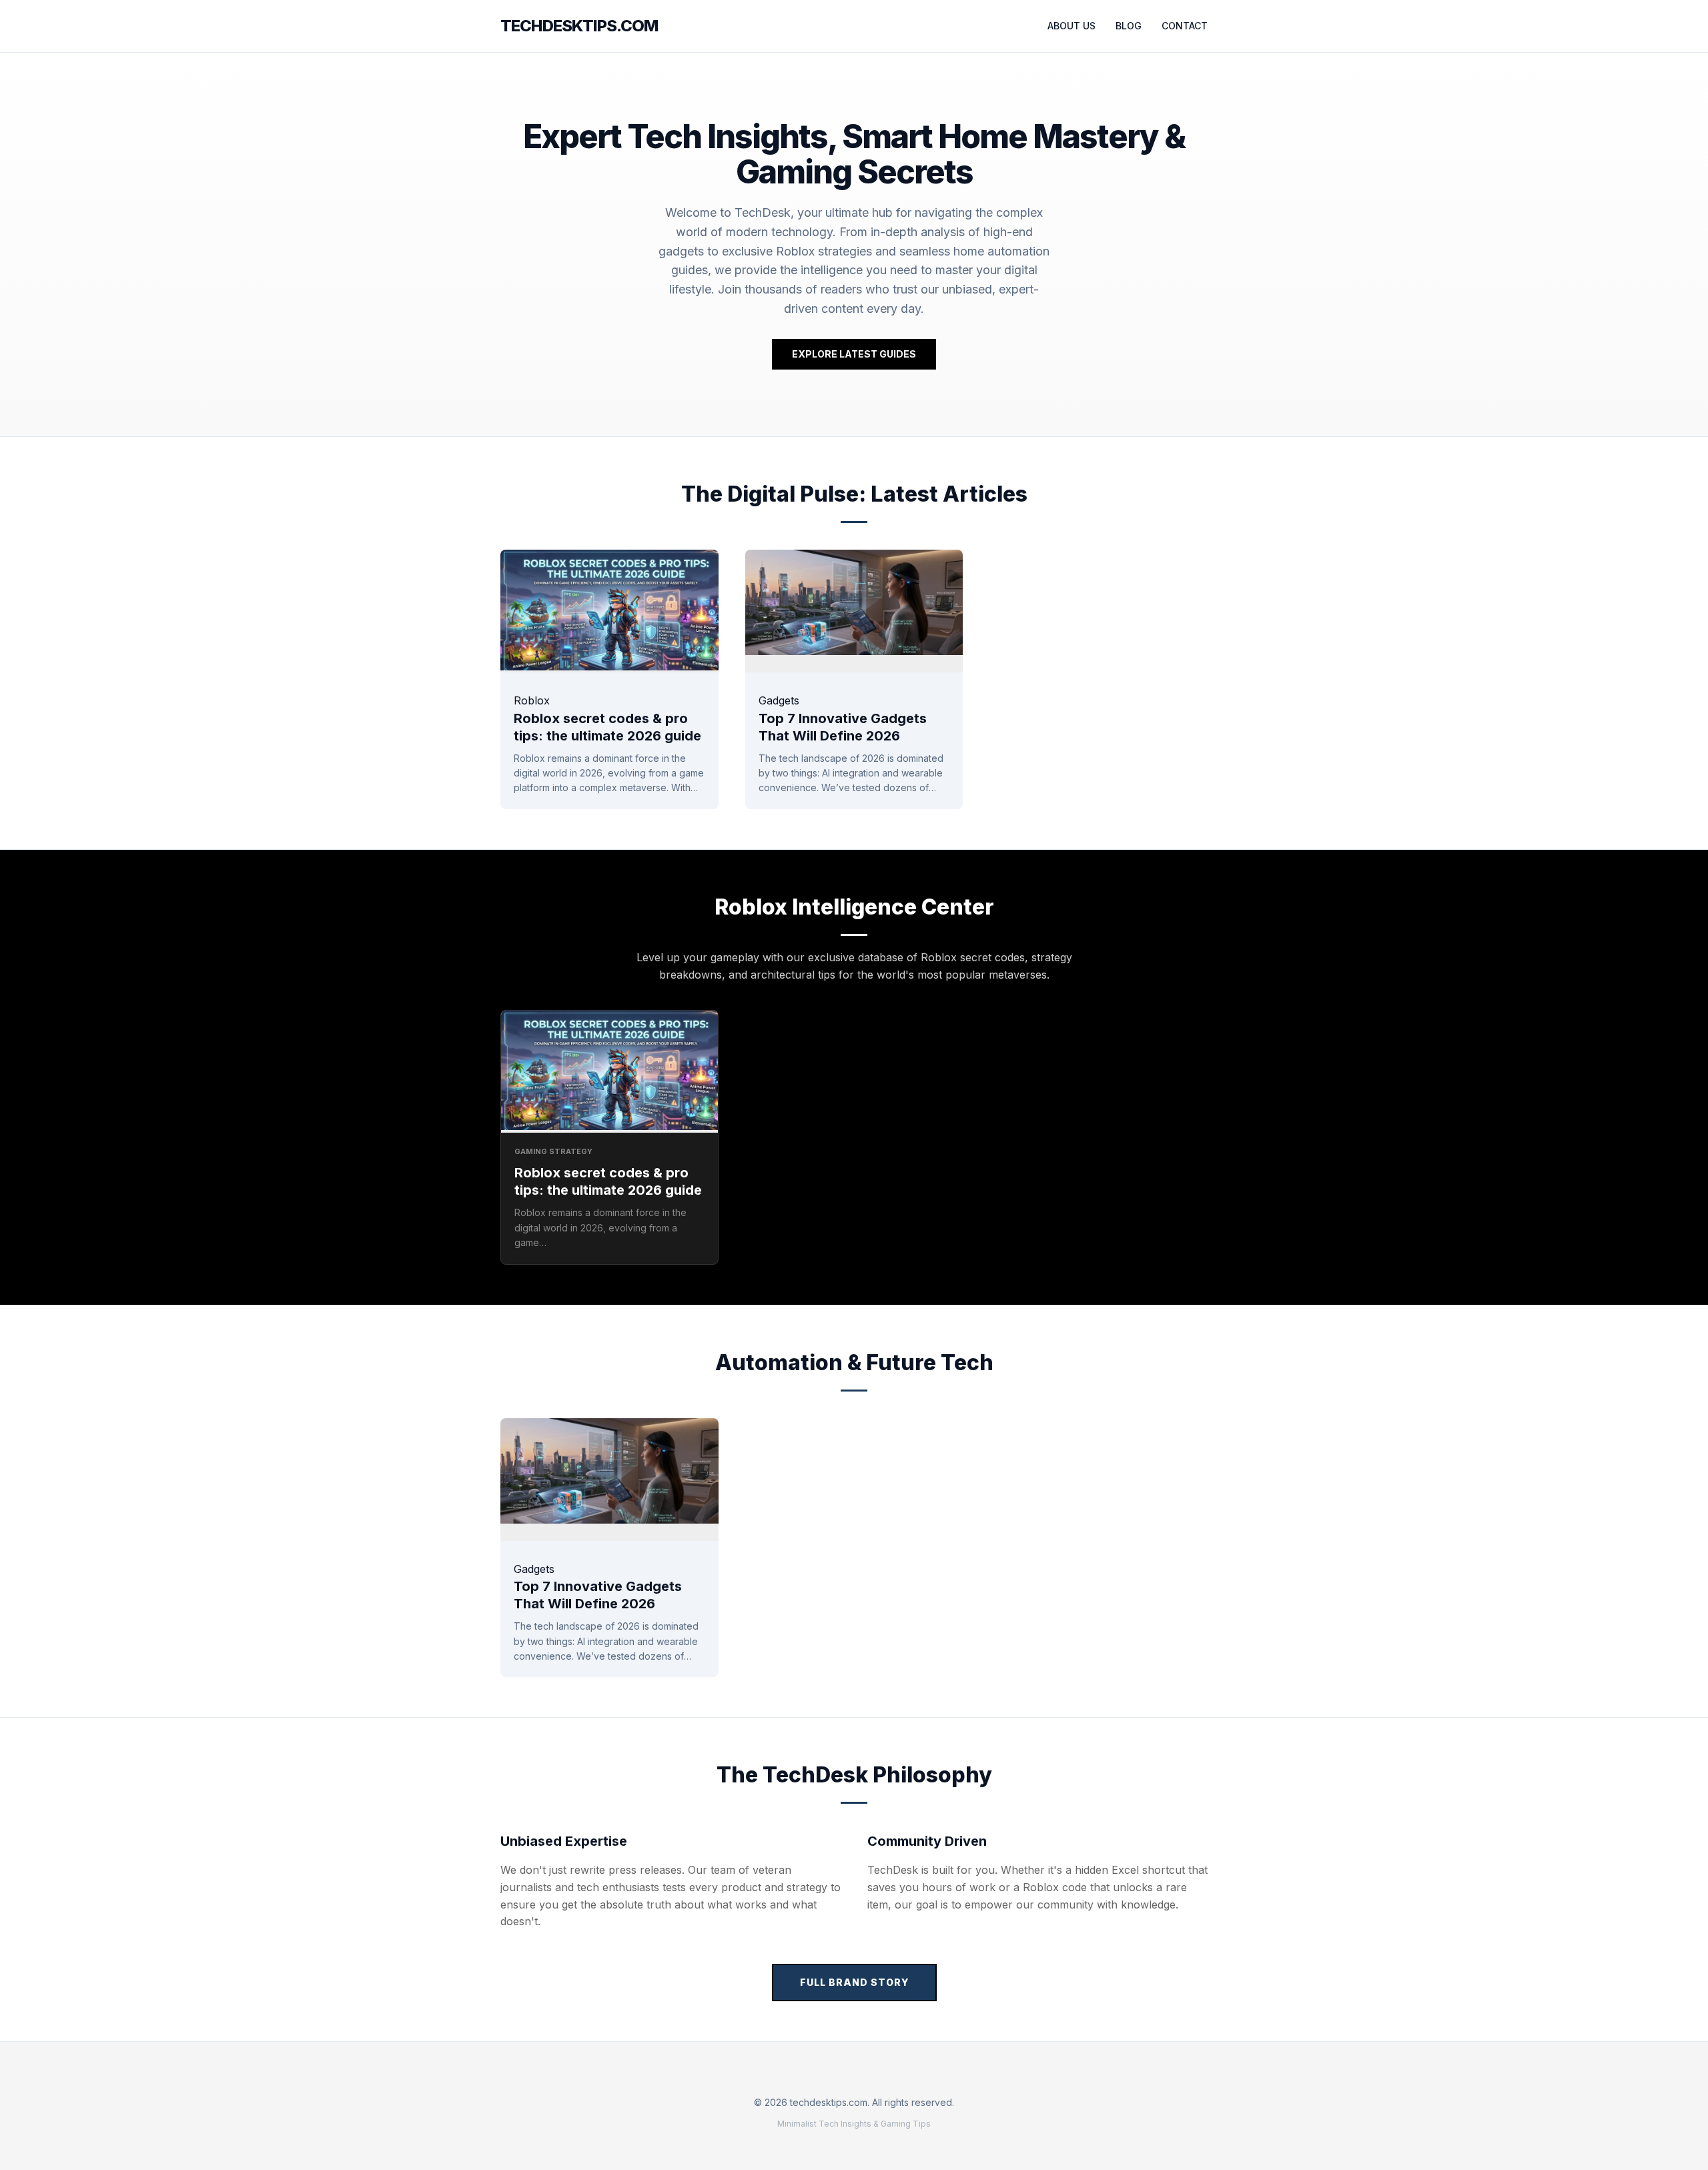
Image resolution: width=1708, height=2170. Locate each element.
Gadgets (779, 700)
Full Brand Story (854, 1982)
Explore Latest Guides (854, 354)
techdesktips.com (579, 26)
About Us (1072, 26)
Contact (1185, 26)
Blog (1129, 26)
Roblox (532, 700)
